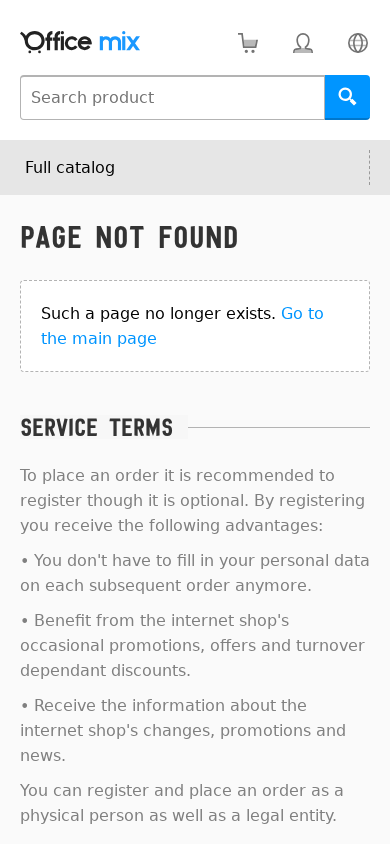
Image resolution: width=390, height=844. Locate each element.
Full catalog (70, 167)
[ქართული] (357, 42)
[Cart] (247, 42)
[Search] (347, 97)
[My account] (302, 42)
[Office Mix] (80, 42)
